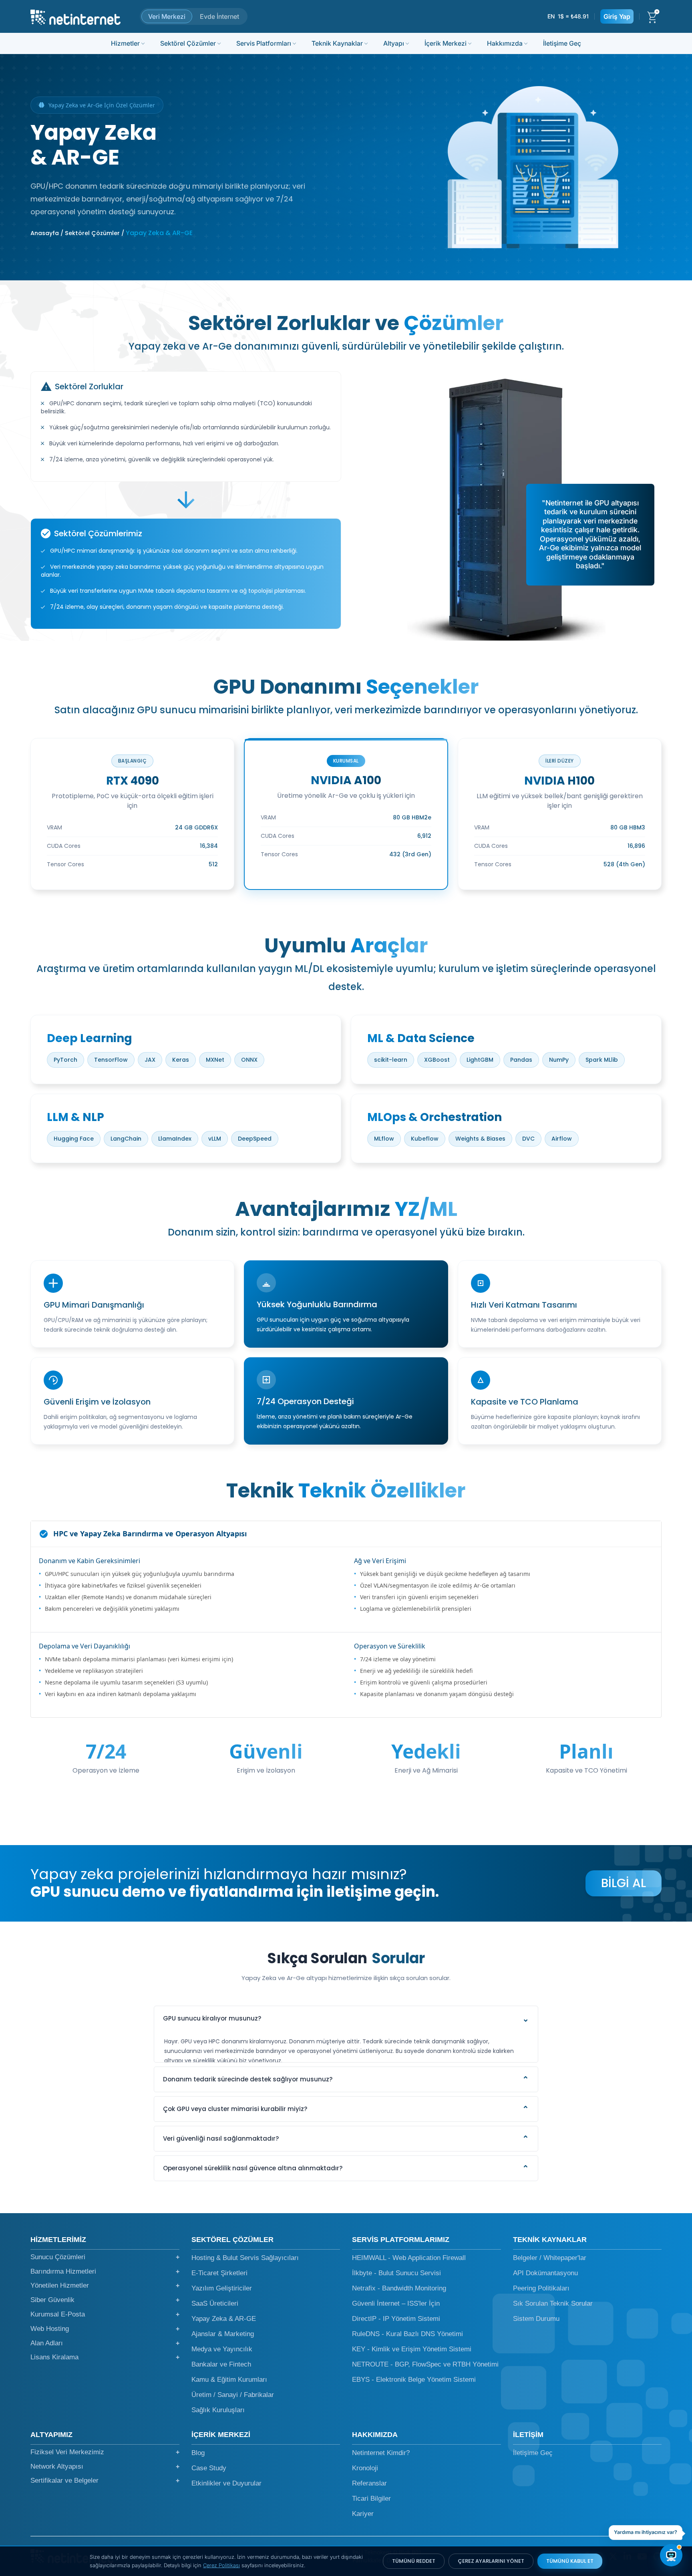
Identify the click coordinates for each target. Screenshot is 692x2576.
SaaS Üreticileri (215, 2303)
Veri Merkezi (167, 16)
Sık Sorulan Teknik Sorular (553, 2303)
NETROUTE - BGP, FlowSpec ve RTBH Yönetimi (425, 2364)
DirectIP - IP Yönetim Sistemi (396, 2319)
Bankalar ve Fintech (221, 2364)
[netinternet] (75, 16)
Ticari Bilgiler (371, 2499)
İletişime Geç (562, 43)
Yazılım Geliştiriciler (222, 2288)
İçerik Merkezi (446, 43)
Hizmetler (125, 43)
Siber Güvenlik (105, 2300)
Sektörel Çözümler (188, 43)
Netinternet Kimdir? (381, 2453)
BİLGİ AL (624, 1883)
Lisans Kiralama (105, 2357)
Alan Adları (105, 2343)
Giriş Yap (617, 16)
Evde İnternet (219, 16)
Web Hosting (105, 2329)
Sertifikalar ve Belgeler (105, 2480)
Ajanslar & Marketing (223, 2334)
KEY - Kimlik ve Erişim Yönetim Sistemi (412, 2349)
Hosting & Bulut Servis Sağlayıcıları (245, 2258)
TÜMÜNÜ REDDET (414, 2561)
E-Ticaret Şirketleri (219, 2273)
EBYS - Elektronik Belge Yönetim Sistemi (414, 2380)
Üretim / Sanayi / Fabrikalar (233, 2395)
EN (551, 16)
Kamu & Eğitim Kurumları (229, 2380)
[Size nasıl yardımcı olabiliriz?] (671, 2555)
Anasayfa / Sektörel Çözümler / (77, 233)
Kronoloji (365, 2468)
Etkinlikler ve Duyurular (226, 2483)
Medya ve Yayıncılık (222, 2349)
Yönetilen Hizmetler (105, 2285)
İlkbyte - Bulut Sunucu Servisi (396, 2273)
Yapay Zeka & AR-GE (224, 2319)
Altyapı (394, 43)
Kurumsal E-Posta (105, 2314)
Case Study (209, 2468)
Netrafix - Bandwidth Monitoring (399, 2288)
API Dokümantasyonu (545, 2273)
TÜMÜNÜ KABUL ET (570, 2561)
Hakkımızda (505, 43)
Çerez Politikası (221, 2565)
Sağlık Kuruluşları (218, 2410)
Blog (198, 2453)
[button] (346, 2019)
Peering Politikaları (541, 2288)
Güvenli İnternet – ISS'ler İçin (396, 2303)
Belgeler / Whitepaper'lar (550, 2258)
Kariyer (363, 2514)
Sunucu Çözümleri (105, 2257)
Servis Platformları (264, 43)
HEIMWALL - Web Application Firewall (409, 2258)
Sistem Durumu (536, 2319)
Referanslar (369, 2483)
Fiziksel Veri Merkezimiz (105, 2452)
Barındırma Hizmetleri (105, 2271)
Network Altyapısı (105, 2466)
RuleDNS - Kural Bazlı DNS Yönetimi (407, 2334)
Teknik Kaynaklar (337, 43)
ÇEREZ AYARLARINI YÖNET (491, 2561)
